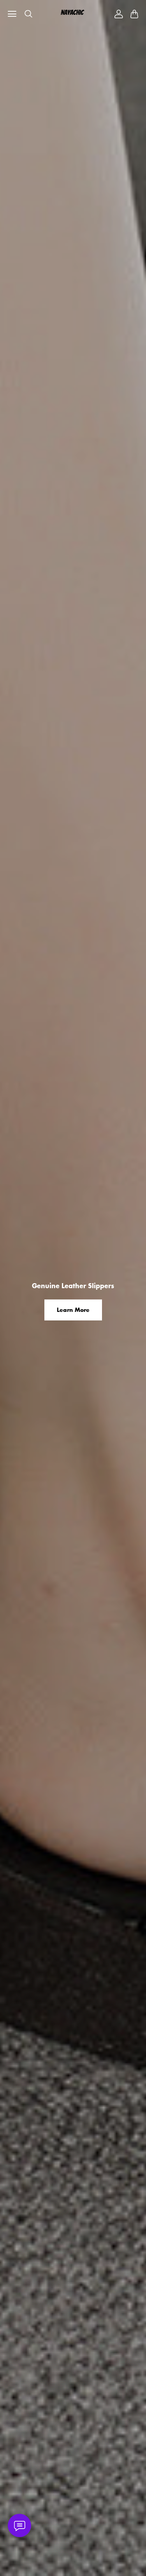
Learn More (73, 1310)
